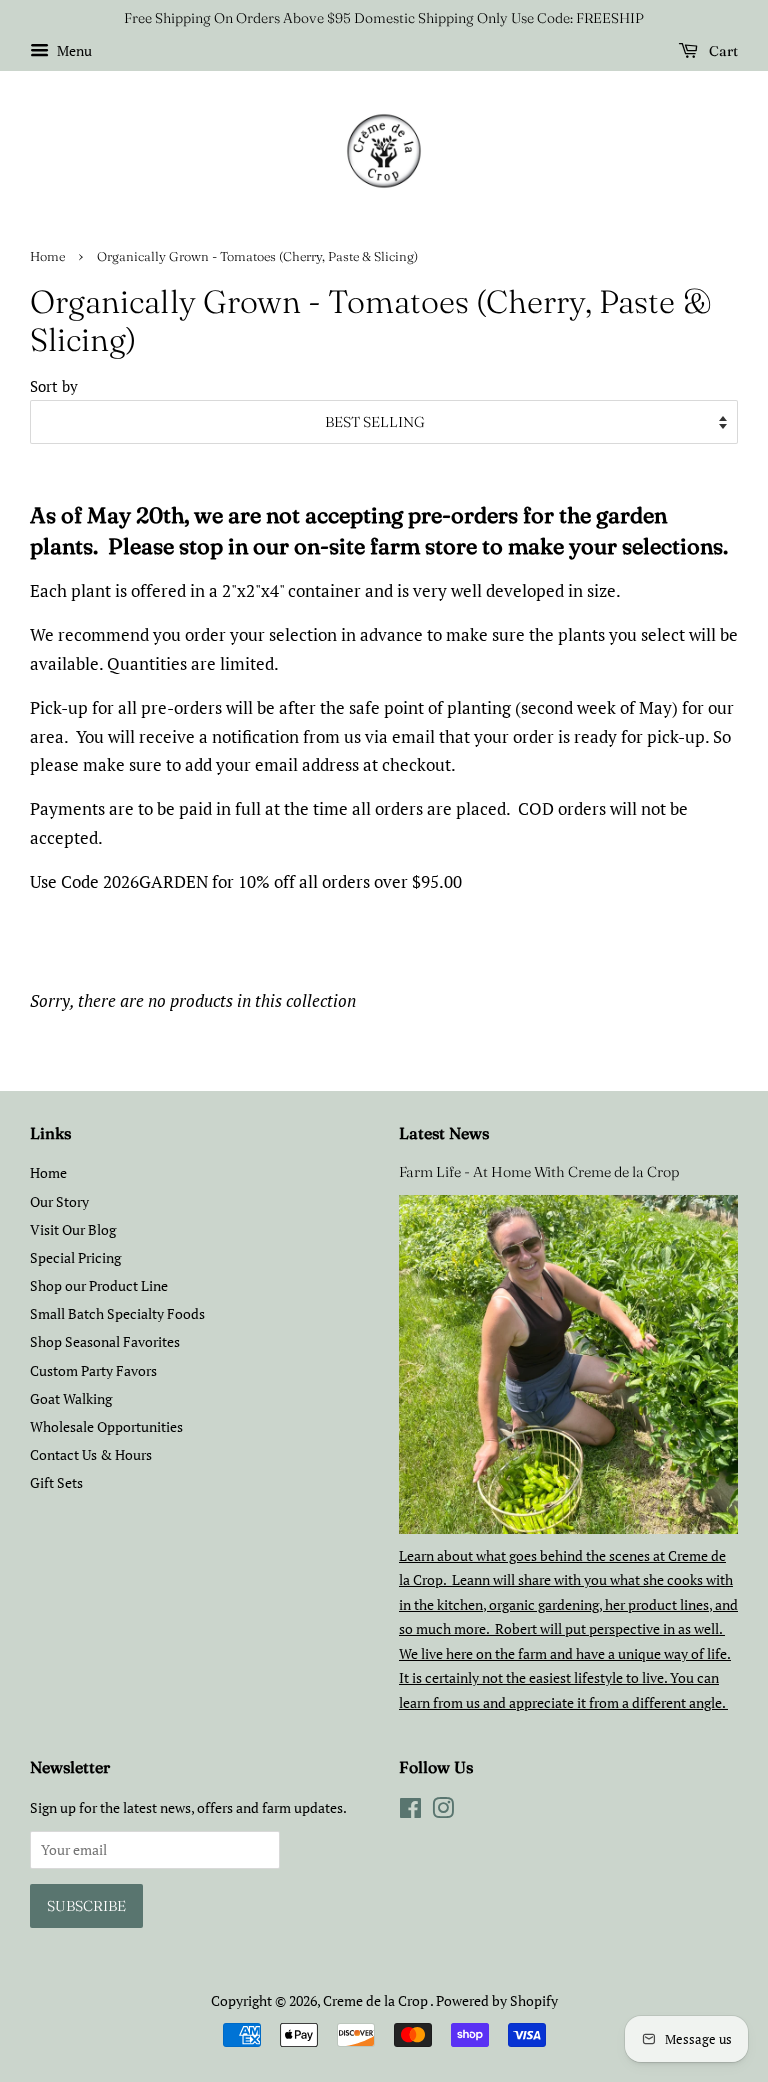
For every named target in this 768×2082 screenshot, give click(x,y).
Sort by (54, 386)
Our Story (59, 1201)
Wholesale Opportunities (106, 1426)
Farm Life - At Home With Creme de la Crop (539, 1172)
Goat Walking (71, 1398)
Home (47, 256)
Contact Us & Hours (91, 1454)
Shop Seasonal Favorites (105, 1341)
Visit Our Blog (73, 1229)
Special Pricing (75, 1257)
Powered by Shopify (497, 2000)
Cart (722, 51)
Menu (73, 50)
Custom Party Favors (93, 1370)
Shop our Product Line (99, 1285)
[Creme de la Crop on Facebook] (410, 1811)
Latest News (444, 1133)
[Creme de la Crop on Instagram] (443, 1811)
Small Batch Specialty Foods (117, 1313)
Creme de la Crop (376, 2000)
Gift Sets (56, 1482)
